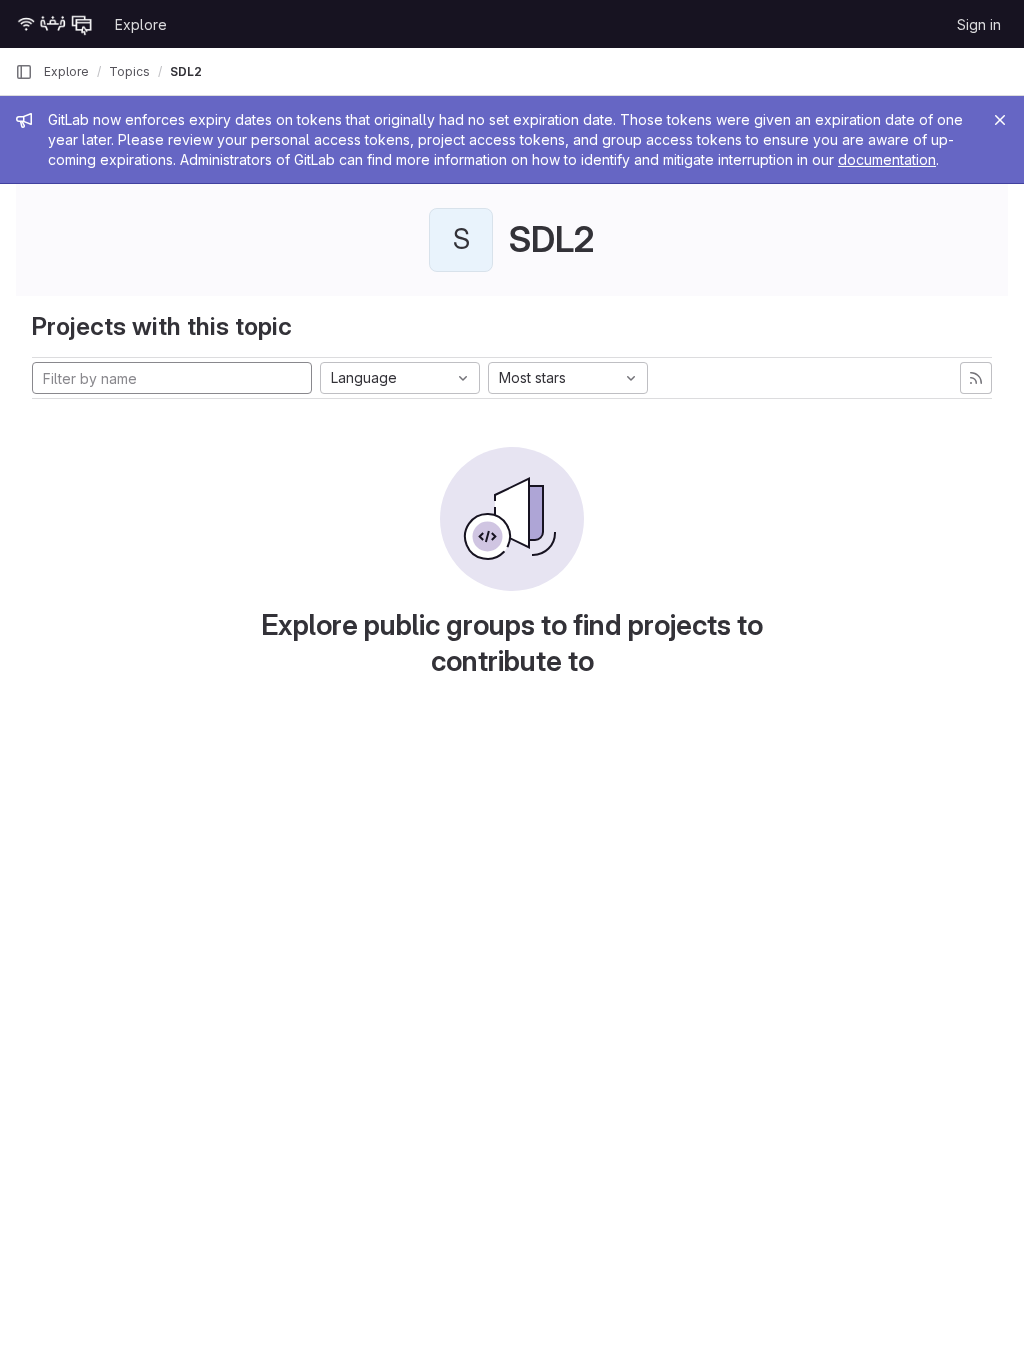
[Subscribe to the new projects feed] (976, 378)
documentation (887, 159)
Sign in (979, 24)
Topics (129, 71)
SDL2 (186, 71)
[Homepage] (55, 24)
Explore (141, 24)
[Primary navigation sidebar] (24, 72)
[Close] (1000, 120)
